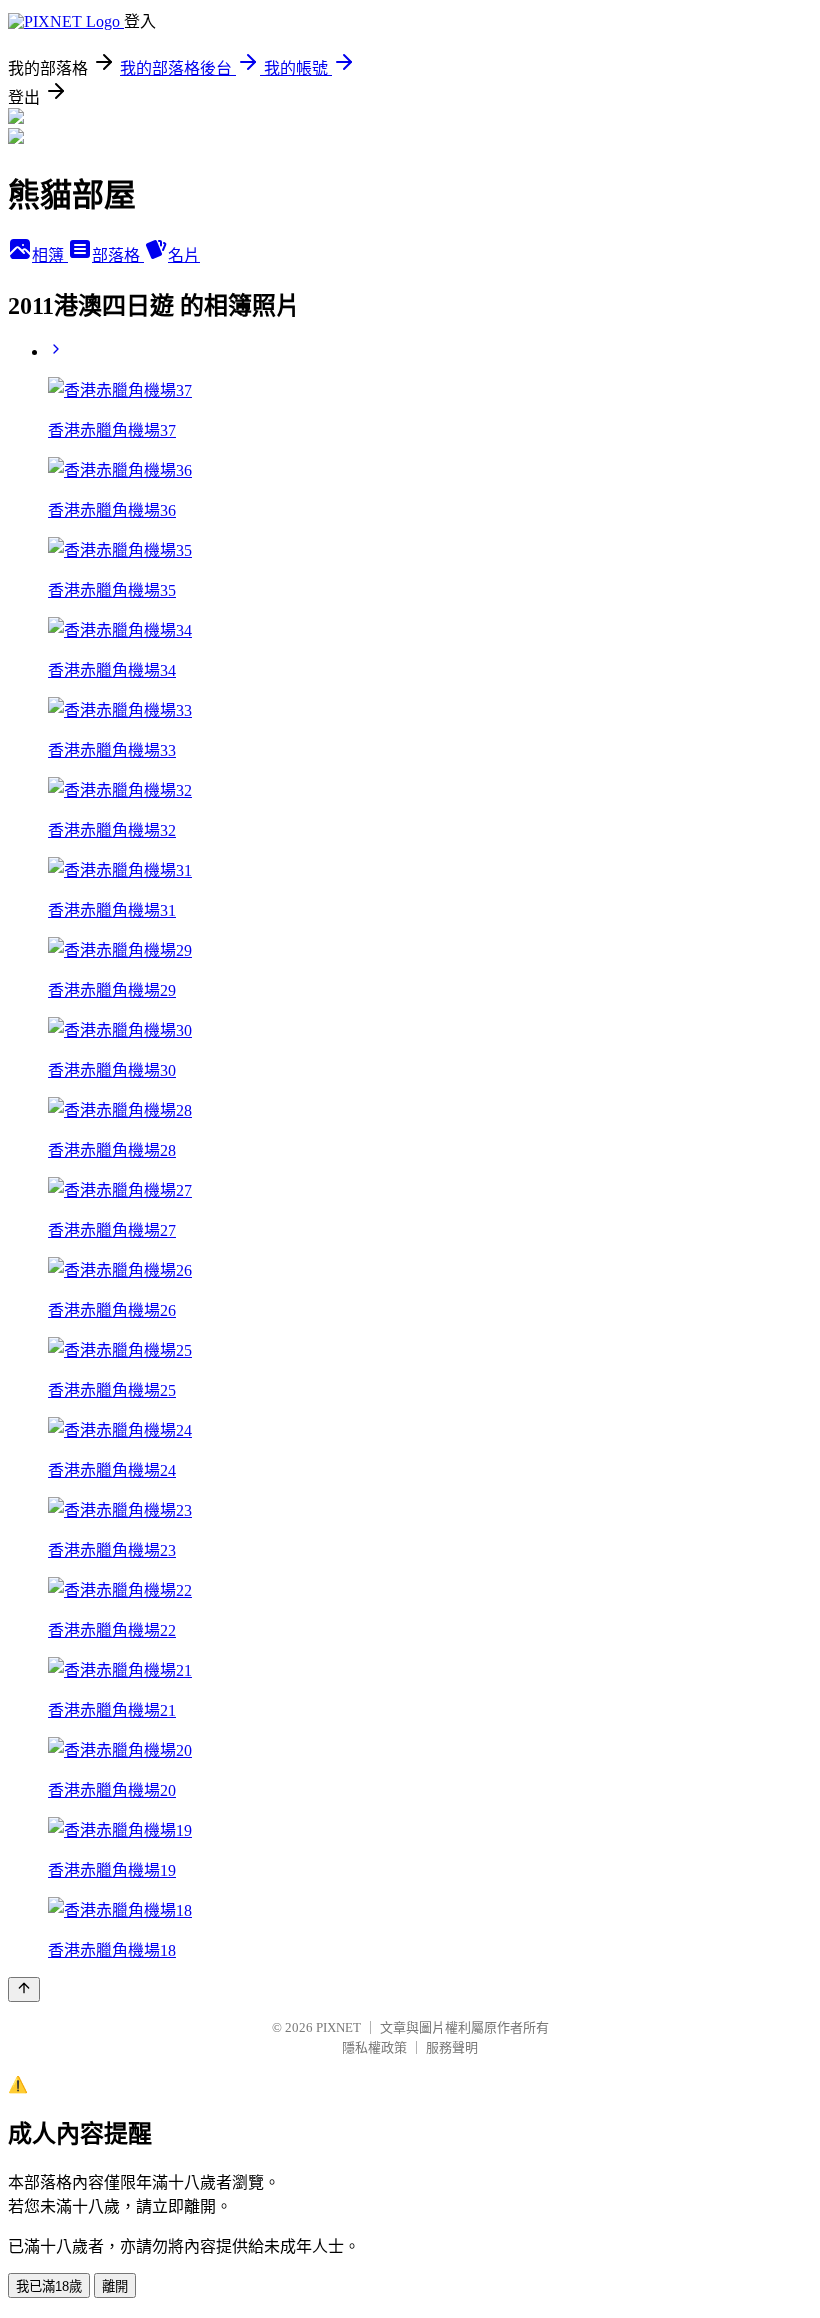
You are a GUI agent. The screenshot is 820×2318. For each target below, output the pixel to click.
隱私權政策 (374, 2047)
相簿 (50, 255)
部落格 (118, 255)
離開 (115, 2286)
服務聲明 (452, 2047)
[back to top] (24, 1989)
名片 (184, 255)
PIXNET (338, 2027)
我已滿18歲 (49, 2286)
